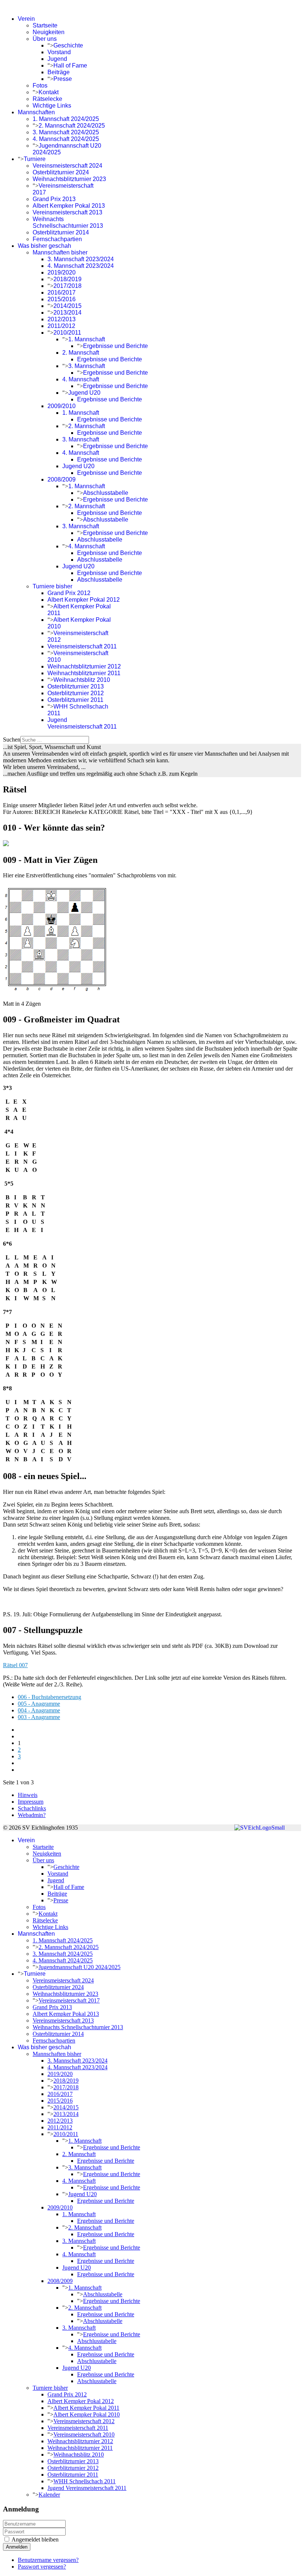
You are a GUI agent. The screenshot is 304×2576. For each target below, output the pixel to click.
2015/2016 (62, 299)
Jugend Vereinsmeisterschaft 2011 (82, 723)
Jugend (57, 59)
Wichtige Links (52, 106)
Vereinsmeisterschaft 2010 (84, 2434)
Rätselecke (47, 99)
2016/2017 (62, 293)
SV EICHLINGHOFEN (32, 6)
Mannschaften (36, 112)
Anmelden (17, 2547)
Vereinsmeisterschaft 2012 (84, 2421)
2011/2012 (61, 326)
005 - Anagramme (39, 1704)
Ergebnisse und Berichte (115, 346)
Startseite (45, 25)
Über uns (45, 39)
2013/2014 (67, 313)
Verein (26, 19)
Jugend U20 (84, 393)
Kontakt (49, 92)
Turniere (35, 159)
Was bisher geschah (44, 246)
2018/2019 (67, 279)
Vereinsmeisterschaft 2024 (67, 166)
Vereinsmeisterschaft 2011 (82, 646)
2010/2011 (67, 333)
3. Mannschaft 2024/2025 (66, 132)
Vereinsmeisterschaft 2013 (67, 212)
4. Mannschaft (81, 379)
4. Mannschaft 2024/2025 (66, 139)
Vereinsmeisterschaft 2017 (69, 2000)
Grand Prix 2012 (69, 593)
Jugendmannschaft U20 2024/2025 (80, 1967)
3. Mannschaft (87, 366)
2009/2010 (62, 406)
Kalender (49, 2495)
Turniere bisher (52, 586)
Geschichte (68, 45)
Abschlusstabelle (106, 493)
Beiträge (59, 72)
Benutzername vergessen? (48, 2560)
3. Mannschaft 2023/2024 (81, 259)
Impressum (31, 1802)
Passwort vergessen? (42, 2567)
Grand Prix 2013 (54, 199)
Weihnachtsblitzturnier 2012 (84, 666)
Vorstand (59, 52)
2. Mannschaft (81, 353)
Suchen (12, 740)
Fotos (40, 86)
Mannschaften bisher (60, 252)
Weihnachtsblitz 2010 (82, 680)
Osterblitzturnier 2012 (76, 693)
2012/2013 (62, 319)
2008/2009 (62, 479)
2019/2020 (62, 272)
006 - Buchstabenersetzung (49, 1697)
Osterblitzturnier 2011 (75, 700)
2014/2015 (67, 306)
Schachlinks (32, 1808)
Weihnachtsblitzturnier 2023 (69, 179)
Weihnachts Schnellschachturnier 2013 (68, 222)
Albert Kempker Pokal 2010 (87, 2414)
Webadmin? (32, 1815)
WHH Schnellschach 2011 (85, 2481)
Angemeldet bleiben (35, 2539)
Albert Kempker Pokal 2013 (69, 206)
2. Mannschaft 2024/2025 (72, 126)
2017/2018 (67, 286)
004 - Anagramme (39, 1710)
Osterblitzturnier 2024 (61, 172)
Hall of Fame (70, 65)
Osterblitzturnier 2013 (76, 686)
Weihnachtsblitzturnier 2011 (84, 673)
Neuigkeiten (49, 32)
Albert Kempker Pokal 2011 (86, 2408)
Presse (63, 79)
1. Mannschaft (87, 339)
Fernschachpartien (57, 239)
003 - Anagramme (39, 1717)
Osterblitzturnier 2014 (61, 232)
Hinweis (28, 1795)
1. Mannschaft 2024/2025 (66, 119)
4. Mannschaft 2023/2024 (81, 266)
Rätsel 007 (15, 1665)
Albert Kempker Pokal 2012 (84, 600)
